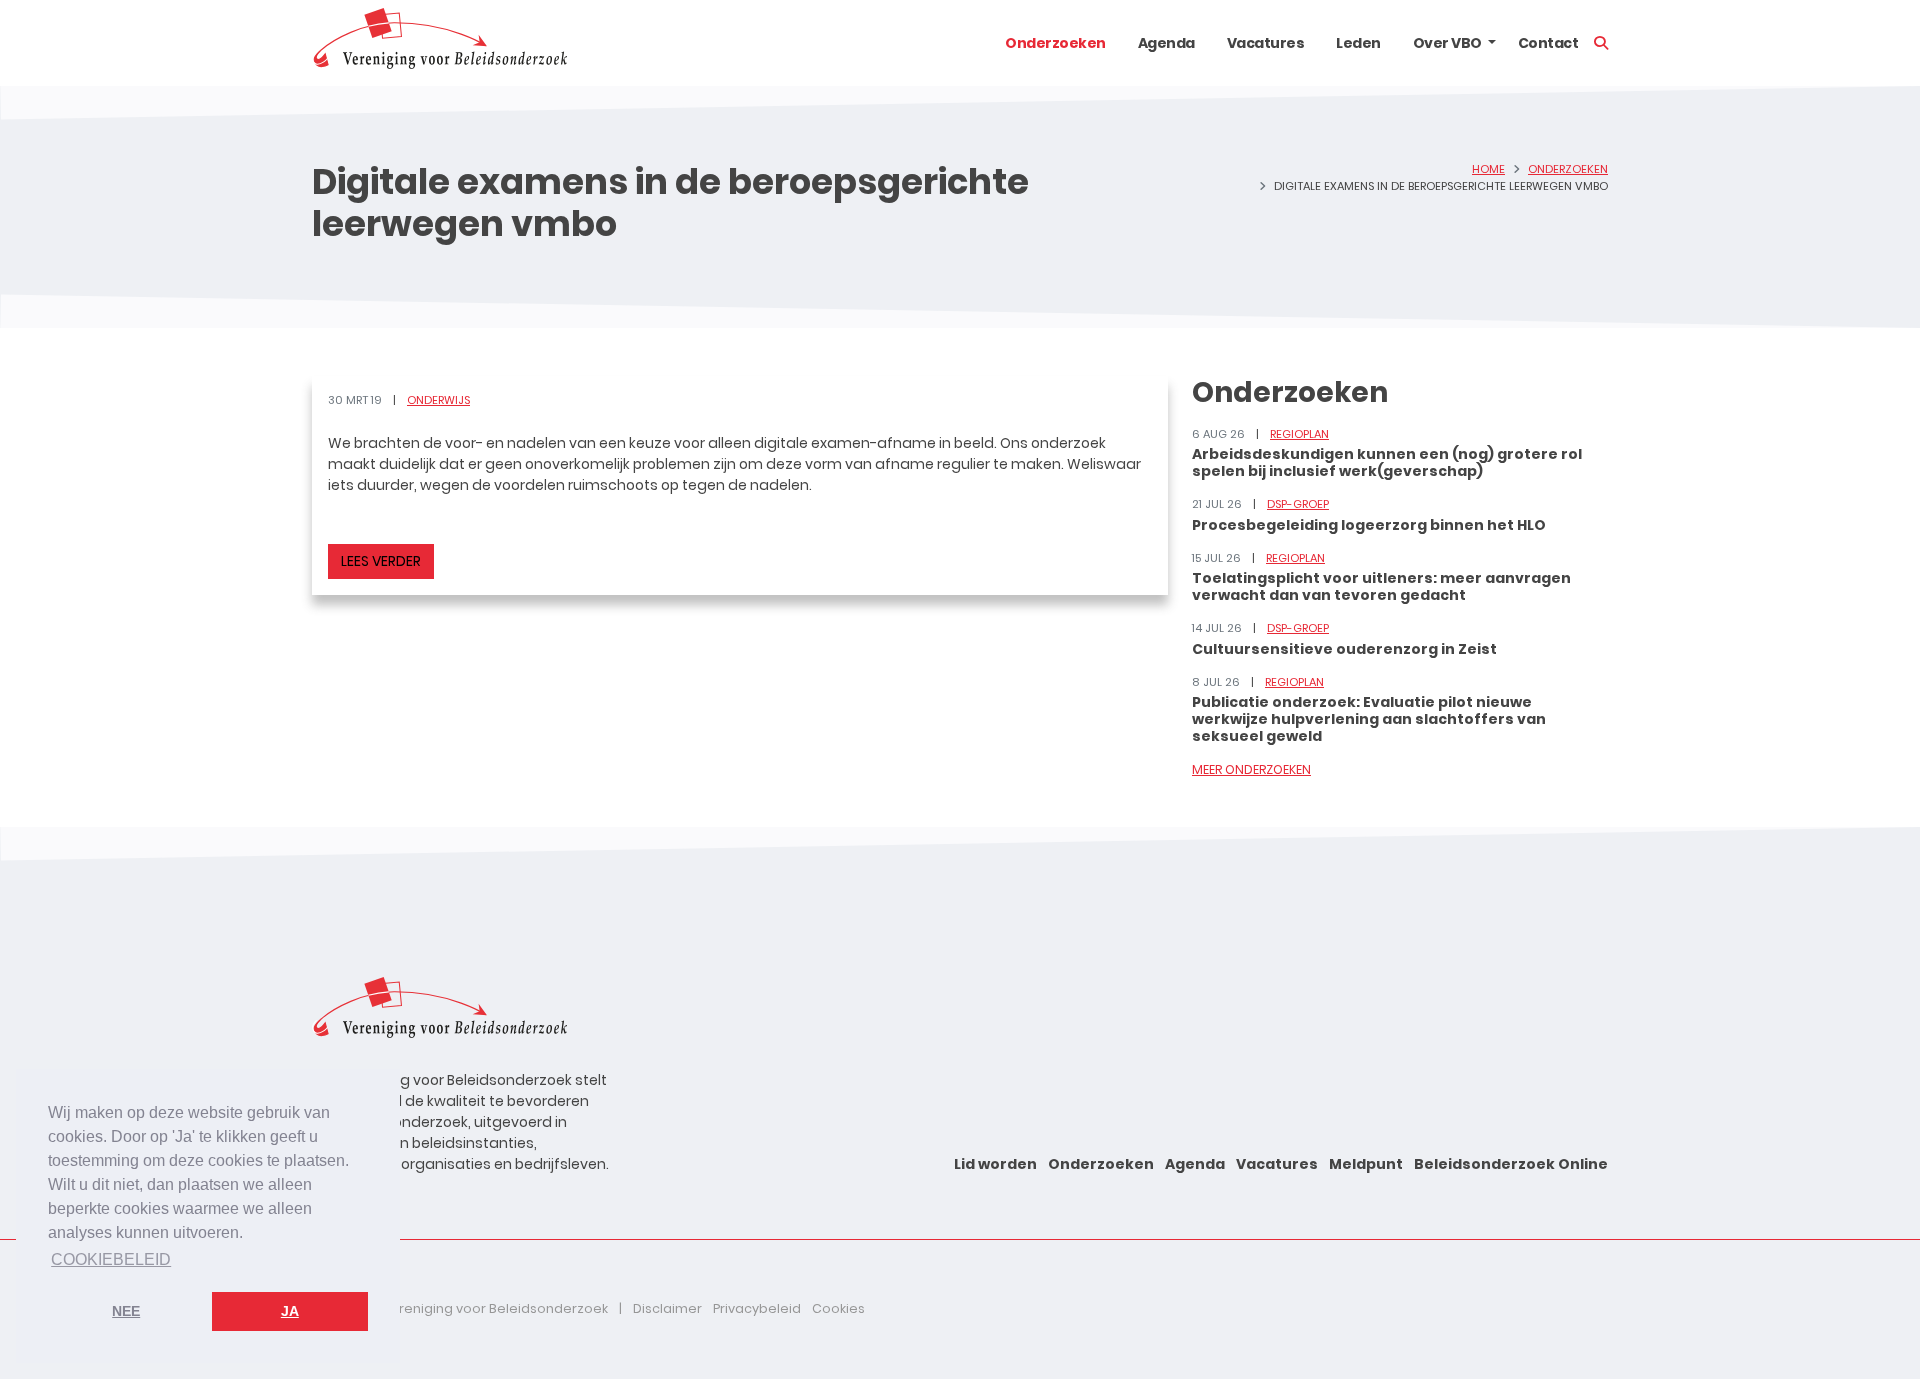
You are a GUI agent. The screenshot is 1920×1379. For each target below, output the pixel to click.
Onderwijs (438, 400)
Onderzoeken (1055, 43)
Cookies (838, 1308)
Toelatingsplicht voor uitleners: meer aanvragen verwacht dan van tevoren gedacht (1381, 586)
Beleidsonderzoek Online (1511, 1164)
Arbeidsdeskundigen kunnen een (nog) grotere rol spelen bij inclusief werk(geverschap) (1387, 462)
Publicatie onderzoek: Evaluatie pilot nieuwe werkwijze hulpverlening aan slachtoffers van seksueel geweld (1369, 719)
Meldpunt (1366, 1164)
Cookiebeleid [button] (111, 1259)
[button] (1492, 43)
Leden (1358, 43)
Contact (1548, 43)
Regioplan (1299, 434)
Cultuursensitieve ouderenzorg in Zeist (1344, 649)
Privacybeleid (757, 1308)
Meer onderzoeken (1251, 769)
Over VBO (1447, 43)
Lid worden (995, 1164)
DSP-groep (1298, 504)
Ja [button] (290, 1311)
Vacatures (1266, 43)
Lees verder (381, 561)
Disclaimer (667, 1308)
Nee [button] (126, 1311)
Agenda (1166, 43)
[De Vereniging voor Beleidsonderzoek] (439, 43)
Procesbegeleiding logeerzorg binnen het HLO (1369, 525)
